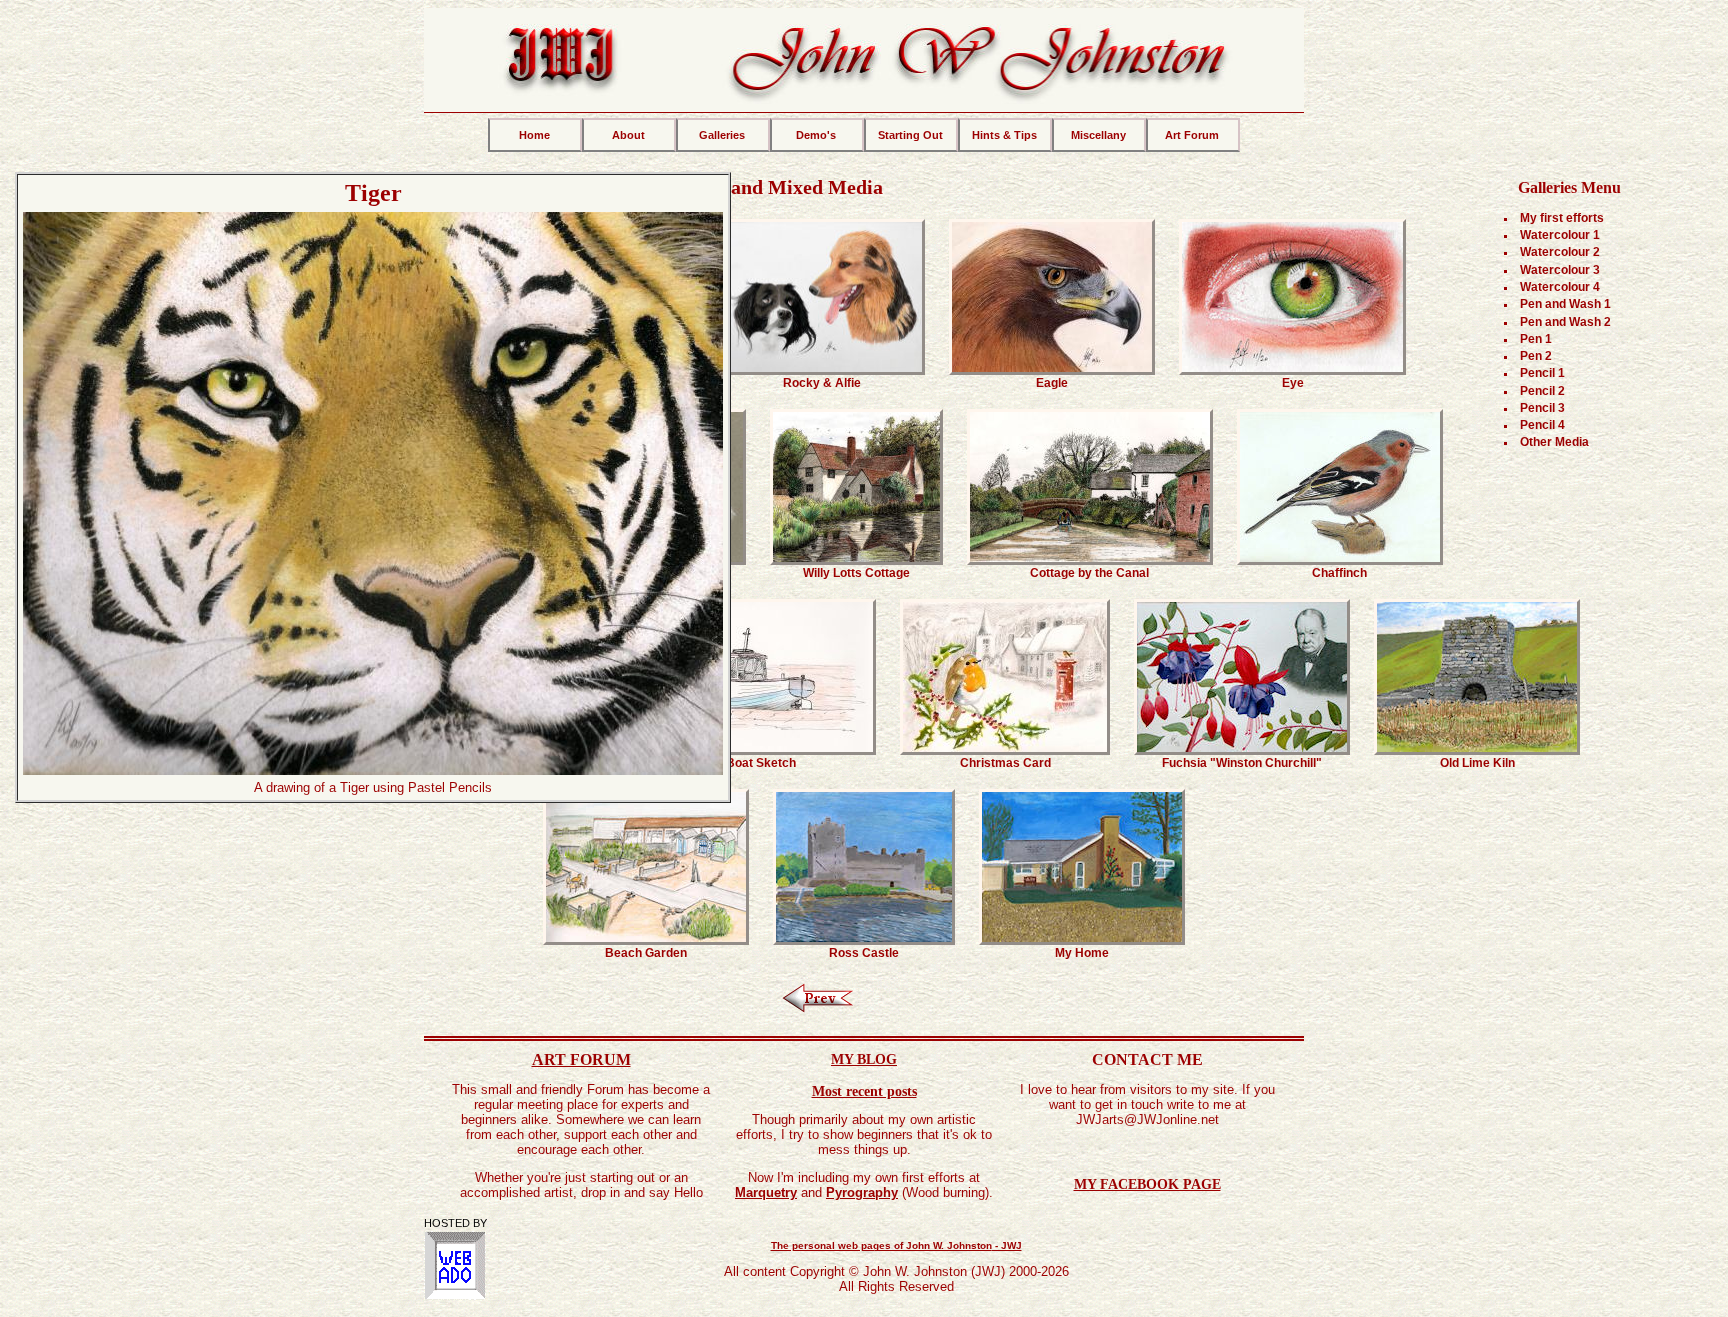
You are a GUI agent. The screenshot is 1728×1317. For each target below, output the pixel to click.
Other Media (1554, 442)
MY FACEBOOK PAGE (1147, 1184)
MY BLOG (864, 1059)
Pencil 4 (1542, 425)
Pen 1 (1536, 339)
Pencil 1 (1542, 373)
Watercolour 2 (1560, 252)
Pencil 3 (1542, 408)
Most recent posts (864, 1091)
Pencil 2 (1542, 391)
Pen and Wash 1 (1565, 304)
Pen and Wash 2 (1565, 322)
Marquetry (766, 1192)
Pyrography (862, 1192)
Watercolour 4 (1560, 287)
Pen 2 (1536, 356)
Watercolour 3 (1560, 270)
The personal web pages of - (896, 1245)
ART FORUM (581, 1059)
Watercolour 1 (1560, 235)
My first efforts (1562, 218)
